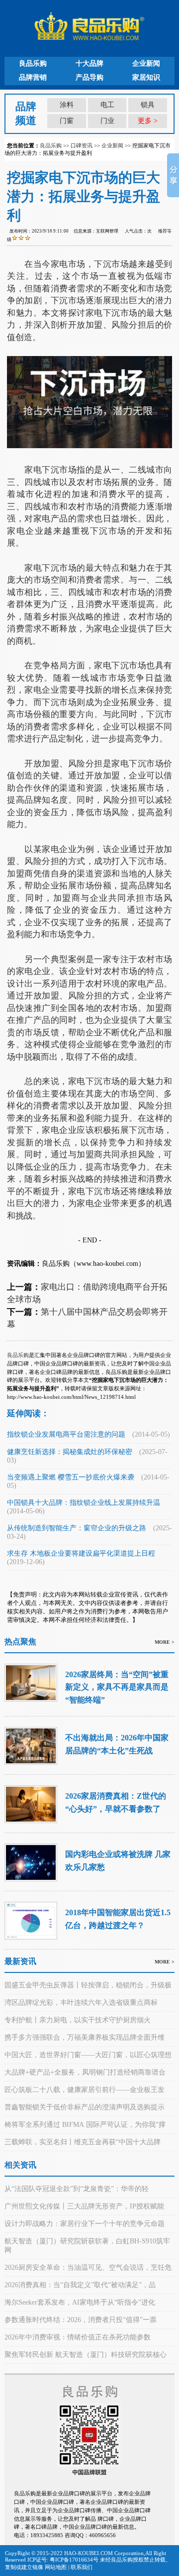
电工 (107, 105)
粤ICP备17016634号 (74, 2560)
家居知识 (146, 77)
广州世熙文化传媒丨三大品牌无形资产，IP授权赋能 (84, 2206)
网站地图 (56, 2567)
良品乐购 (33, 63)
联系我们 (82, 2567)
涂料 (67, 105)
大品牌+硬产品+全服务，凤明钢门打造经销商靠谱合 (85, 2072)
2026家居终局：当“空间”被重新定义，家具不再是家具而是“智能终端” (117, 1687)
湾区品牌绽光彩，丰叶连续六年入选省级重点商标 (81, 2003)
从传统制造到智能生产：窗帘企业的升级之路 (77, 1528)
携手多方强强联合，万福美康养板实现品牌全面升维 (85, 2037)
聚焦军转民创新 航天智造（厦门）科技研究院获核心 (86, 2355)
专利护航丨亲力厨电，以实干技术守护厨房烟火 (78, 2020)
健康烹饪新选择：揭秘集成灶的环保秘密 (70, 1452)
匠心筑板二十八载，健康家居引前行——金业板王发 (85, 2090)
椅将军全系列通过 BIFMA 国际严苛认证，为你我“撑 (85, 2125)
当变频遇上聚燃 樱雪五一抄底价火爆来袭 (71, 1477)
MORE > (165, 1642)
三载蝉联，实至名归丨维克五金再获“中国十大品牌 (83, 2142)
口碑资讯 (82, 145)
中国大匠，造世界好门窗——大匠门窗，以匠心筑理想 (88, 2055)
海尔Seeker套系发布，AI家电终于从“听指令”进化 (80, 2302)
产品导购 (89, 77)
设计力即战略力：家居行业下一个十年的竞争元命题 (85, 2224)
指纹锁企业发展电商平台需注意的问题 (66, 1434)
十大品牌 (89, 63)
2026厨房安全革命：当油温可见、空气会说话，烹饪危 (88, 2268)
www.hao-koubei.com (107, 1264)
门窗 (67, 121)
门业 (107, 121)
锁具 (148, 105)
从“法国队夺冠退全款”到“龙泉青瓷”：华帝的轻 (77, 2189)
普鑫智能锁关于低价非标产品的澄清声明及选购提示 (85, 2107)
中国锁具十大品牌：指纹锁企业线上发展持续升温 (84, 1503)
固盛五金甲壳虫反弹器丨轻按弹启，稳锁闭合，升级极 (88, 1985)
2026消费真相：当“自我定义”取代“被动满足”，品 (80, 2285)
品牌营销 (33, 77)
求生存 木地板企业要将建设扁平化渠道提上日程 (81, 1553)
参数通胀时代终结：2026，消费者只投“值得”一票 (81, 2320)
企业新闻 (146, 63)
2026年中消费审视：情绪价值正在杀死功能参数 (78, 2337)
